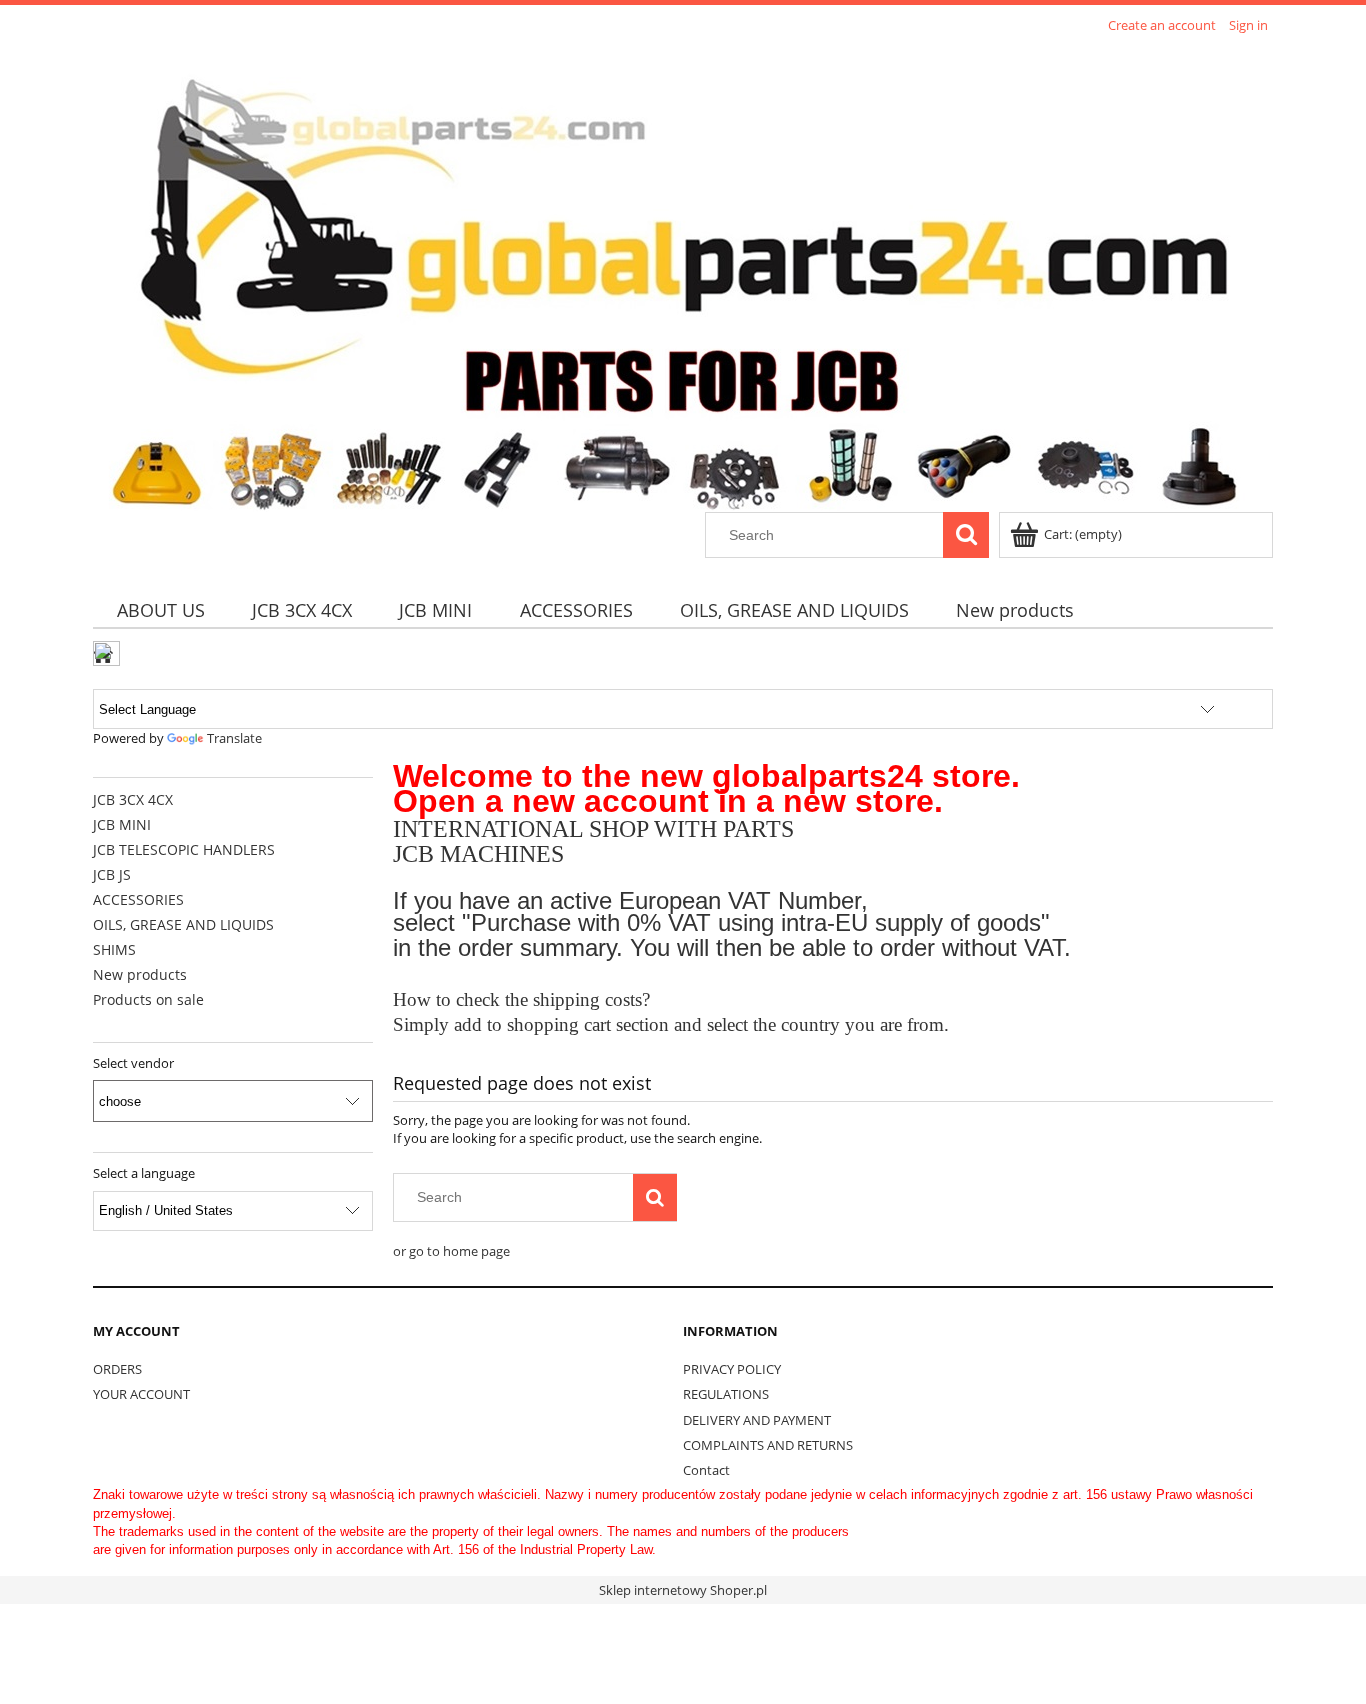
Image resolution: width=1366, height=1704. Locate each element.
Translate (234, 738)
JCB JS (112, 874)
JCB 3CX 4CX (133, 799)
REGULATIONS (726, 1394)
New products (140, 974)
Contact (706, 1470)
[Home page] (676, 275)
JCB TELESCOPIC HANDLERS (184, 849)
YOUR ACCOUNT (141, 1394)
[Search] (966, 535)
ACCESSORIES (138, 899)
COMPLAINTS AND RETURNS (768, 1445)
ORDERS (117, 1369)
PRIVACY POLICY (732, 1369)
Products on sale (148, 999)
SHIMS (114, 949)
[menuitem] (160, 610)
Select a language (144, 1173)
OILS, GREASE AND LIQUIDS (183, 924)
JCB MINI (122, 824)
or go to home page (451, 1251)
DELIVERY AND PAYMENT (757, 1420)
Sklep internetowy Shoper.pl (683, 1590)
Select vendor (133, 1063)
